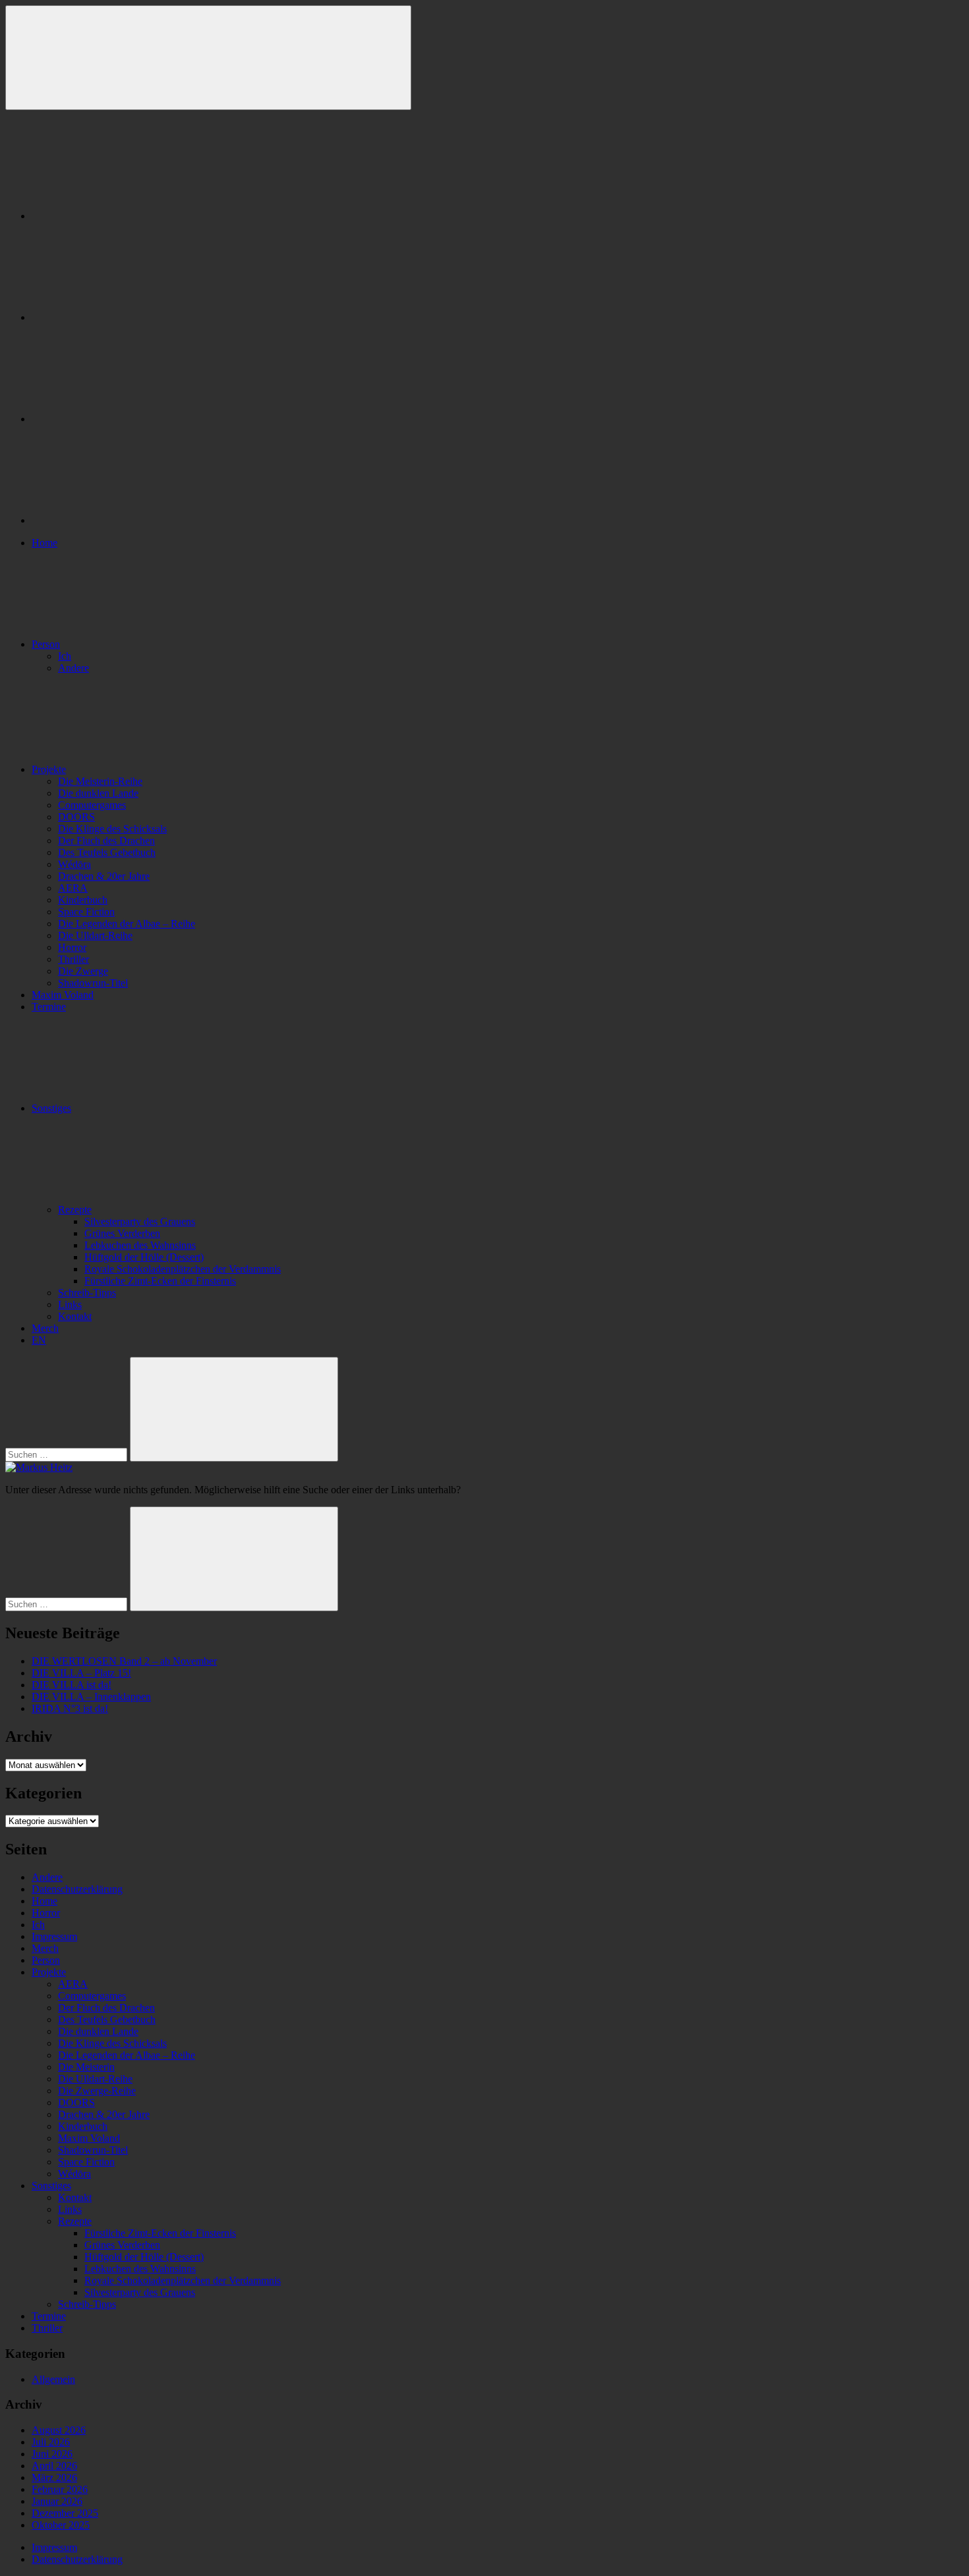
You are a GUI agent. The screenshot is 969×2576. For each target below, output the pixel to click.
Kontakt (75, 1316)
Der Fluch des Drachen (106, 841)
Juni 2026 (52, 2454)
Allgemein (53, 2379)
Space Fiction (86, 912)
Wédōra (74, 864)
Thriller (73, 959)
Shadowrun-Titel (93, 983)
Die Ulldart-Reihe (95, 935)
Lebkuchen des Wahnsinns (140, 1245)
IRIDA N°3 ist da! (70, 1708)
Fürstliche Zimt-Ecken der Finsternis (160, 1281)
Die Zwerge (83, 971)
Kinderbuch (83, 900)
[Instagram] (131, 317)
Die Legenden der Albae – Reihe (127, 924)
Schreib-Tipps (87, 1293)
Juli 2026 (51, 2442)
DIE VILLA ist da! (72, 1685)
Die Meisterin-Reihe (100, 781)
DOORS (76, 817)
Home (44, 543)
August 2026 (59, 2430)
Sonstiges (51, 1108)
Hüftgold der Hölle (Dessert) (144, 1257)
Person (46, 644)
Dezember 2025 (65, 2513)
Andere (73, 668)
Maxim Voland (63, 995)
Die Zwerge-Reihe (97, 2091)
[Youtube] (131, 520)
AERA (73, 888)
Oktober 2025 (61, 2525)
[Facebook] (131, 216)
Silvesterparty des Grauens (140, 1221)
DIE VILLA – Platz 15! (81, 1673)
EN (39, 1340)
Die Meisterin (86, 2067)
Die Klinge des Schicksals (112, 829)
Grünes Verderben (122, 1233)
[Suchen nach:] (68, 1454)
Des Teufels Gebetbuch (107, 852)
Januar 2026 (57, 2501)
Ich (65, 656)
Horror (72, 947)
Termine (49, 1007)
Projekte (49, 769)
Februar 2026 (60, 2489)
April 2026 (54, 2466)
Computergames (92, 805)
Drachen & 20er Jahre (104, 876)
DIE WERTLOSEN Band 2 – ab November (124, 1661)
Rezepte (75, 1210)
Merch (45, 1328)
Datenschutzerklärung (77, 1889)
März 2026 (54, 2477)
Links (70, 1304)
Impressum (54, 1936)
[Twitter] (131, 419)
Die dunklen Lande (98, 793)
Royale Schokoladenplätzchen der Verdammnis (183, 1269)
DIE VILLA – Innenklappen (91, 1697)
